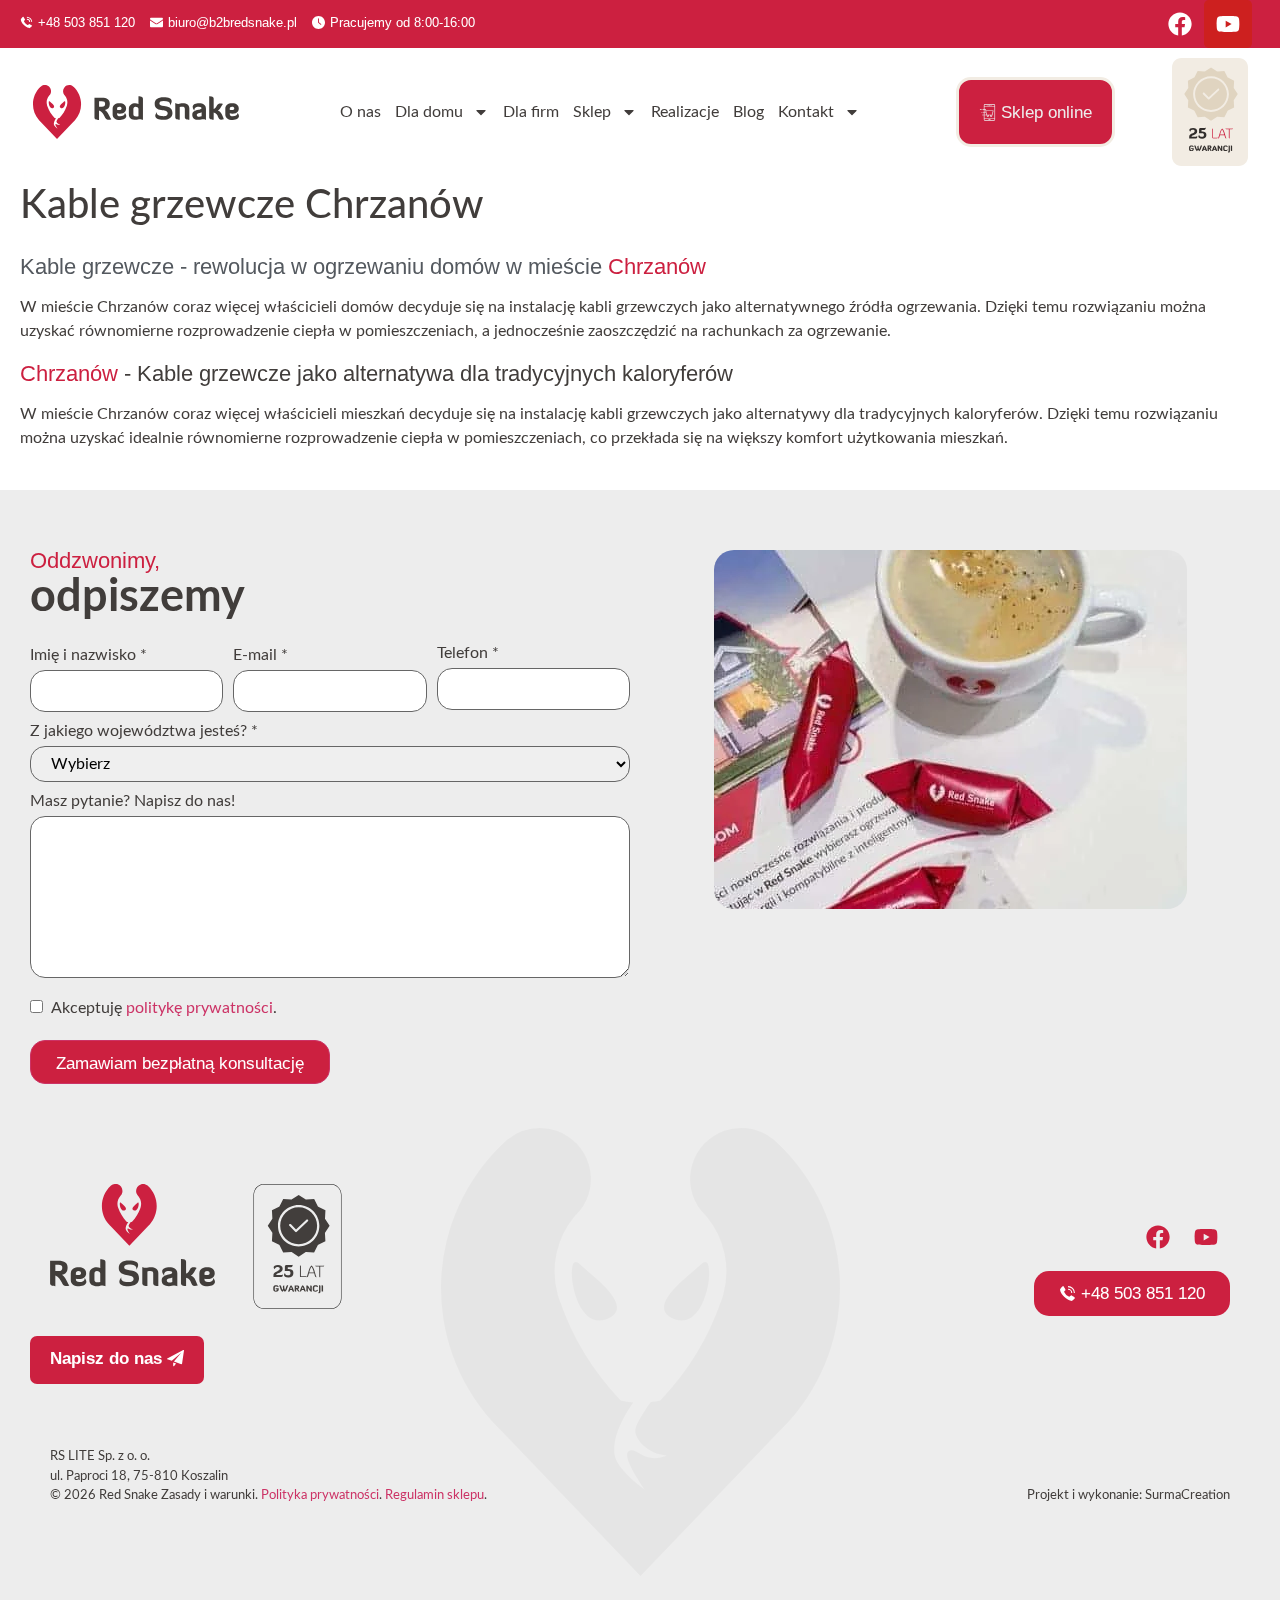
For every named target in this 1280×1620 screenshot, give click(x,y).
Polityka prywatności (320, 1495)
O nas (360, 112)
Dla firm (531, 112)
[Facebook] (1180, 24)
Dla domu (429, 112)
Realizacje (685, 112)
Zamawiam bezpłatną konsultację (180, 1063)
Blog (748, 112)
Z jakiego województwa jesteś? (144, 731)
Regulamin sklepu (434, 1495)
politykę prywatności (199, 1008)
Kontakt (806, 112)
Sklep (592, 112)
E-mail (260, 655)
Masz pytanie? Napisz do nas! (132, 801)
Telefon (468, 653)
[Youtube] (1228, 24)
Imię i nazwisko (88, 655)
